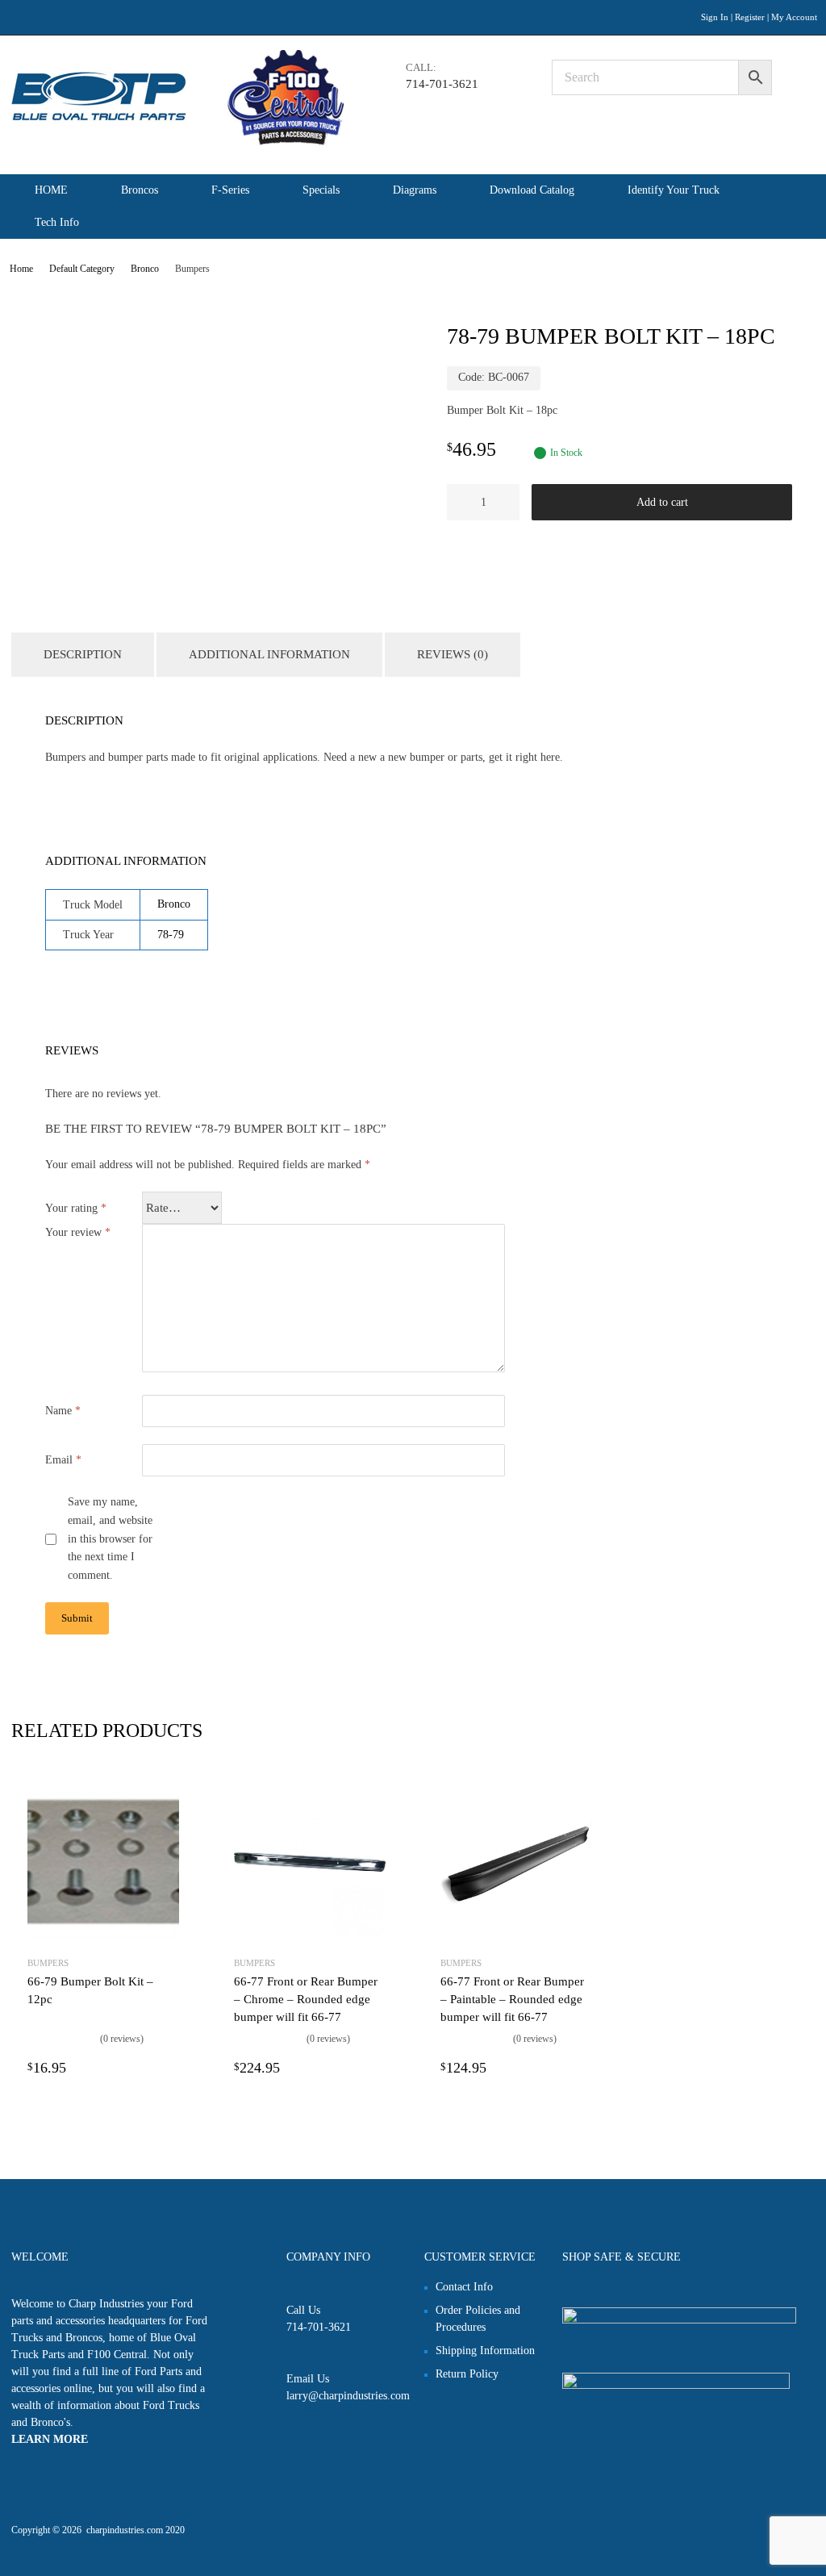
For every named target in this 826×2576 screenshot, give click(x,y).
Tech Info (57, 222)
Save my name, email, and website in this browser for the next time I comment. (110, 1539)
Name (63, 1411)
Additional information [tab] (269, 654)
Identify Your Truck (674, 190)
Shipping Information (485, 2351)
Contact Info (464, 2287)
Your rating (76, 1208)
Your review (78, 1232)
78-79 (171, 935)
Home (21, 269)
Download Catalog (532, 190)
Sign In (715, 17)
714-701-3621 (442, 84)
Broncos (140, 190)
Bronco (145, 269)
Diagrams (415, 190)
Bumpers (48, 1963)
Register (750, 17)
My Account (794, 17)
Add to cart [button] (169, 2068)
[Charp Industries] (177, 142)
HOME (51, 190)
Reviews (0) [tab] (453, 654)
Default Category (82, 269)
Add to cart (662, 502)
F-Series (230, 190)
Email (63, 1460)
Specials (321, 190)
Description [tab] (83, 654)
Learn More (50, 2439)
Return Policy (467, 2374)
